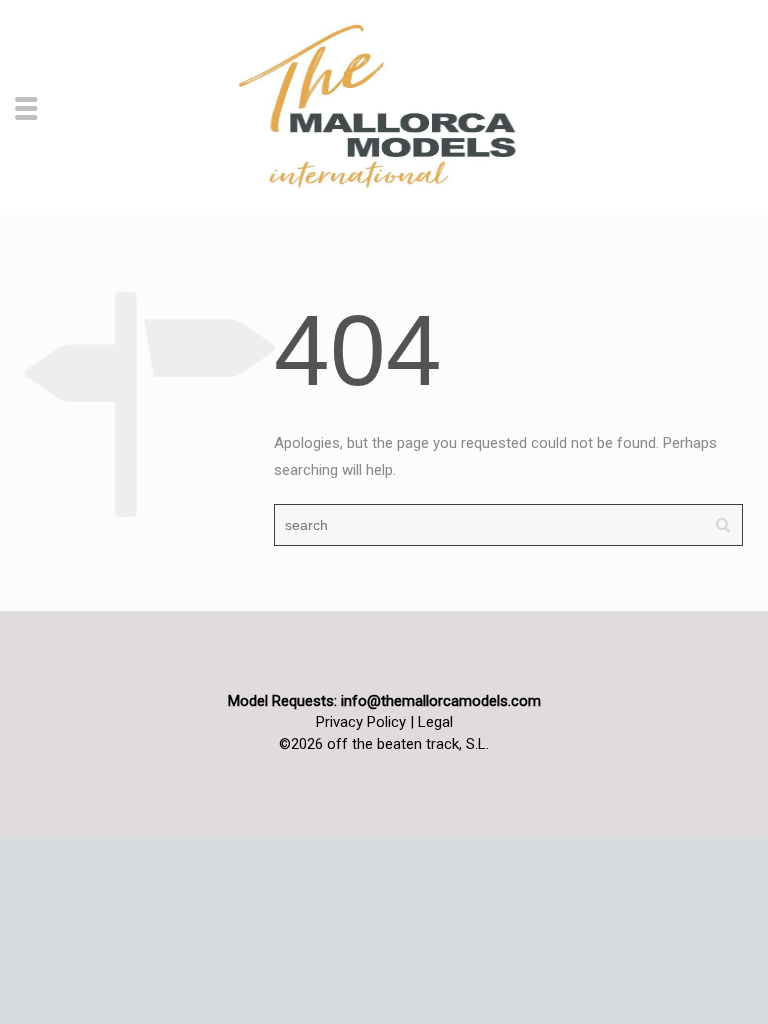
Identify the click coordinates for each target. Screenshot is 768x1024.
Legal (435, 722)
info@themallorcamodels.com (441, 701)
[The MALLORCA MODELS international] (384, 106)
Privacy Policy (361, 722)
